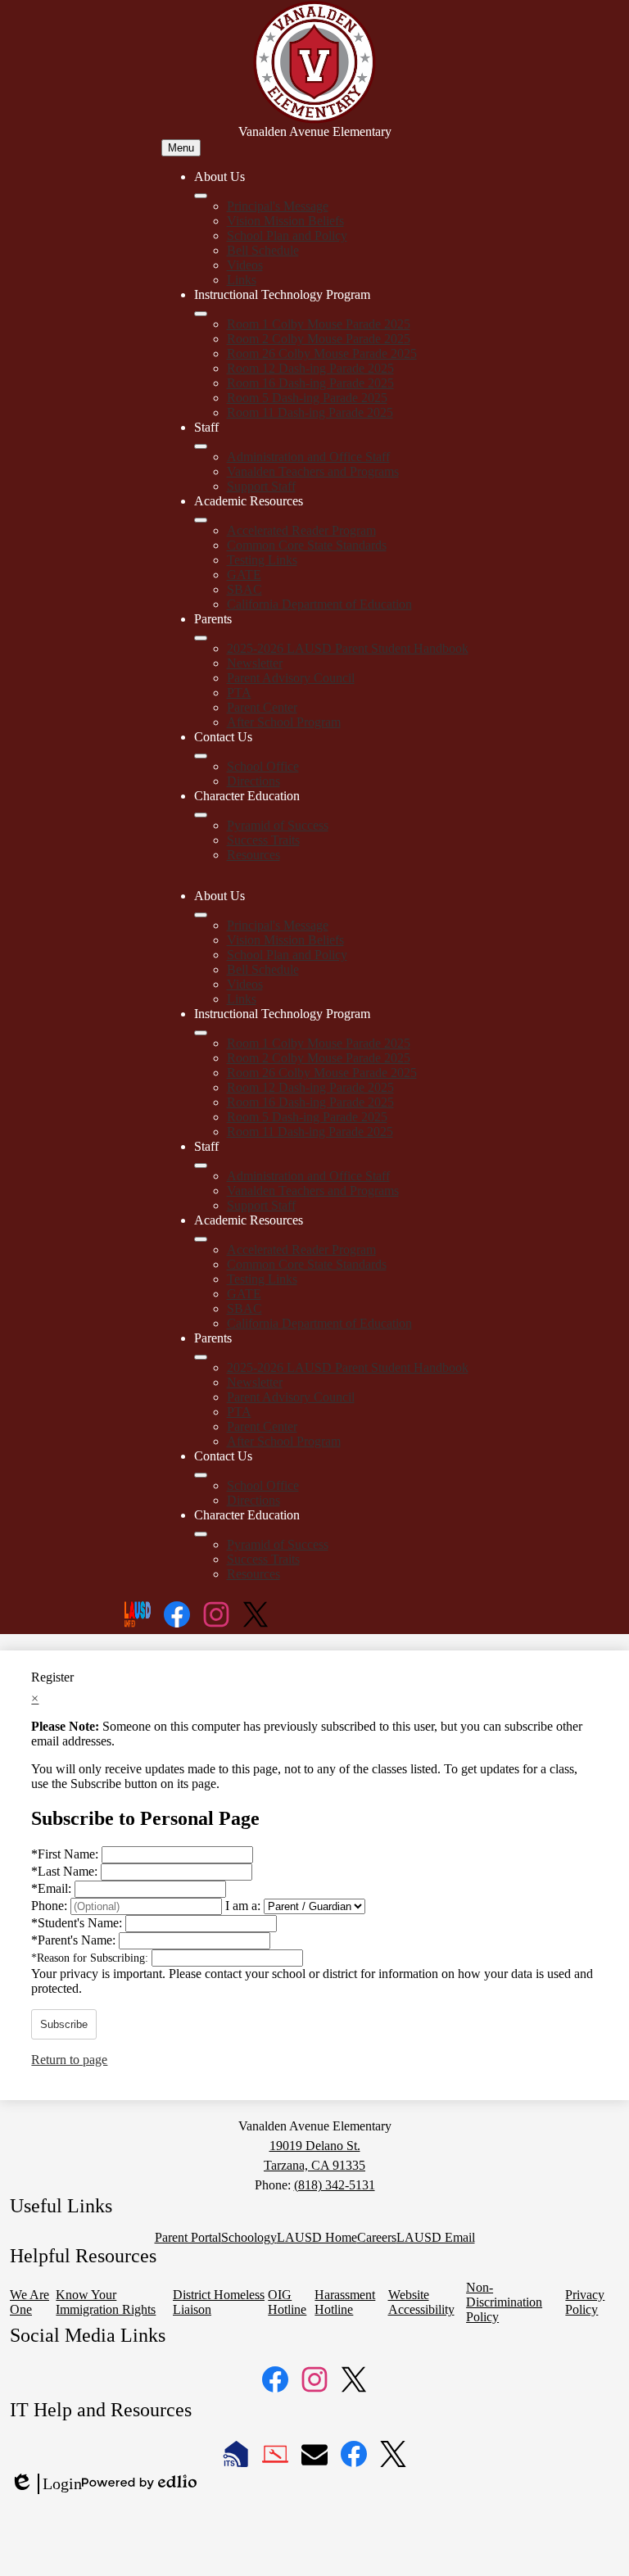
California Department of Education (319, 604)
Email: (53, 1888)
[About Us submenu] (201, 196)
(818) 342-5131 (335, 2185)
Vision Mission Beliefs (285, 221)
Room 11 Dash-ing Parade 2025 (310, 412)
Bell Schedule (263, 250)
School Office (263, 766)
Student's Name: (78, 1923)
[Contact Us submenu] (201, 756)
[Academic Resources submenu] (201, 520)
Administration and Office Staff (308, 457)
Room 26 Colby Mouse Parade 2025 (322, 353)
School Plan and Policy (287, 235)
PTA (239, 693)
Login (46, 2484)
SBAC (244, 589)
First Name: (66, 1854)
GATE (244, 575)
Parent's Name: (75, 1940)
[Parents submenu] (201, 638)
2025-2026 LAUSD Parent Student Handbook (348, 648)
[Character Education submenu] (201, 815)
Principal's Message (278, 206)
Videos (245, 265)
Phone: (51, 1906)
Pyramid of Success (278, 825)
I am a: (243, 1906)
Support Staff (261, 486)
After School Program (284, 722)
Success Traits (263, 840)
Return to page (69, 2060)
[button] (201, 915)
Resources (253, 855)
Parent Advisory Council (291, 678)
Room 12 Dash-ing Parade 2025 (310, 368)
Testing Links (262, 560)
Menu (181, 148)
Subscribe (64, 2024)
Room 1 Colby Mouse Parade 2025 (319, 324)
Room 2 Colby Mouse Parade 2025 (319, 339)
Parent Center (262, 707)
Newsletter (255, 663)
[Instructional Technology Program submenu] (201, 314)
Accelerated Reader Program (301, 530)
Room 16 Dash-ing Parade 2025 (310, 383)
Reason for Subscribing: (91, 1958)
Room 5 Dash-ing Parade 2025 (307, 398)
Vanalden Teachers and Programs (313, 471)
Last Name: (66, 1871)
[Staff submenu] (201, 446)
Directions (253, 781)
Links (242, 280)
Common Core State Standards (307, 545)
